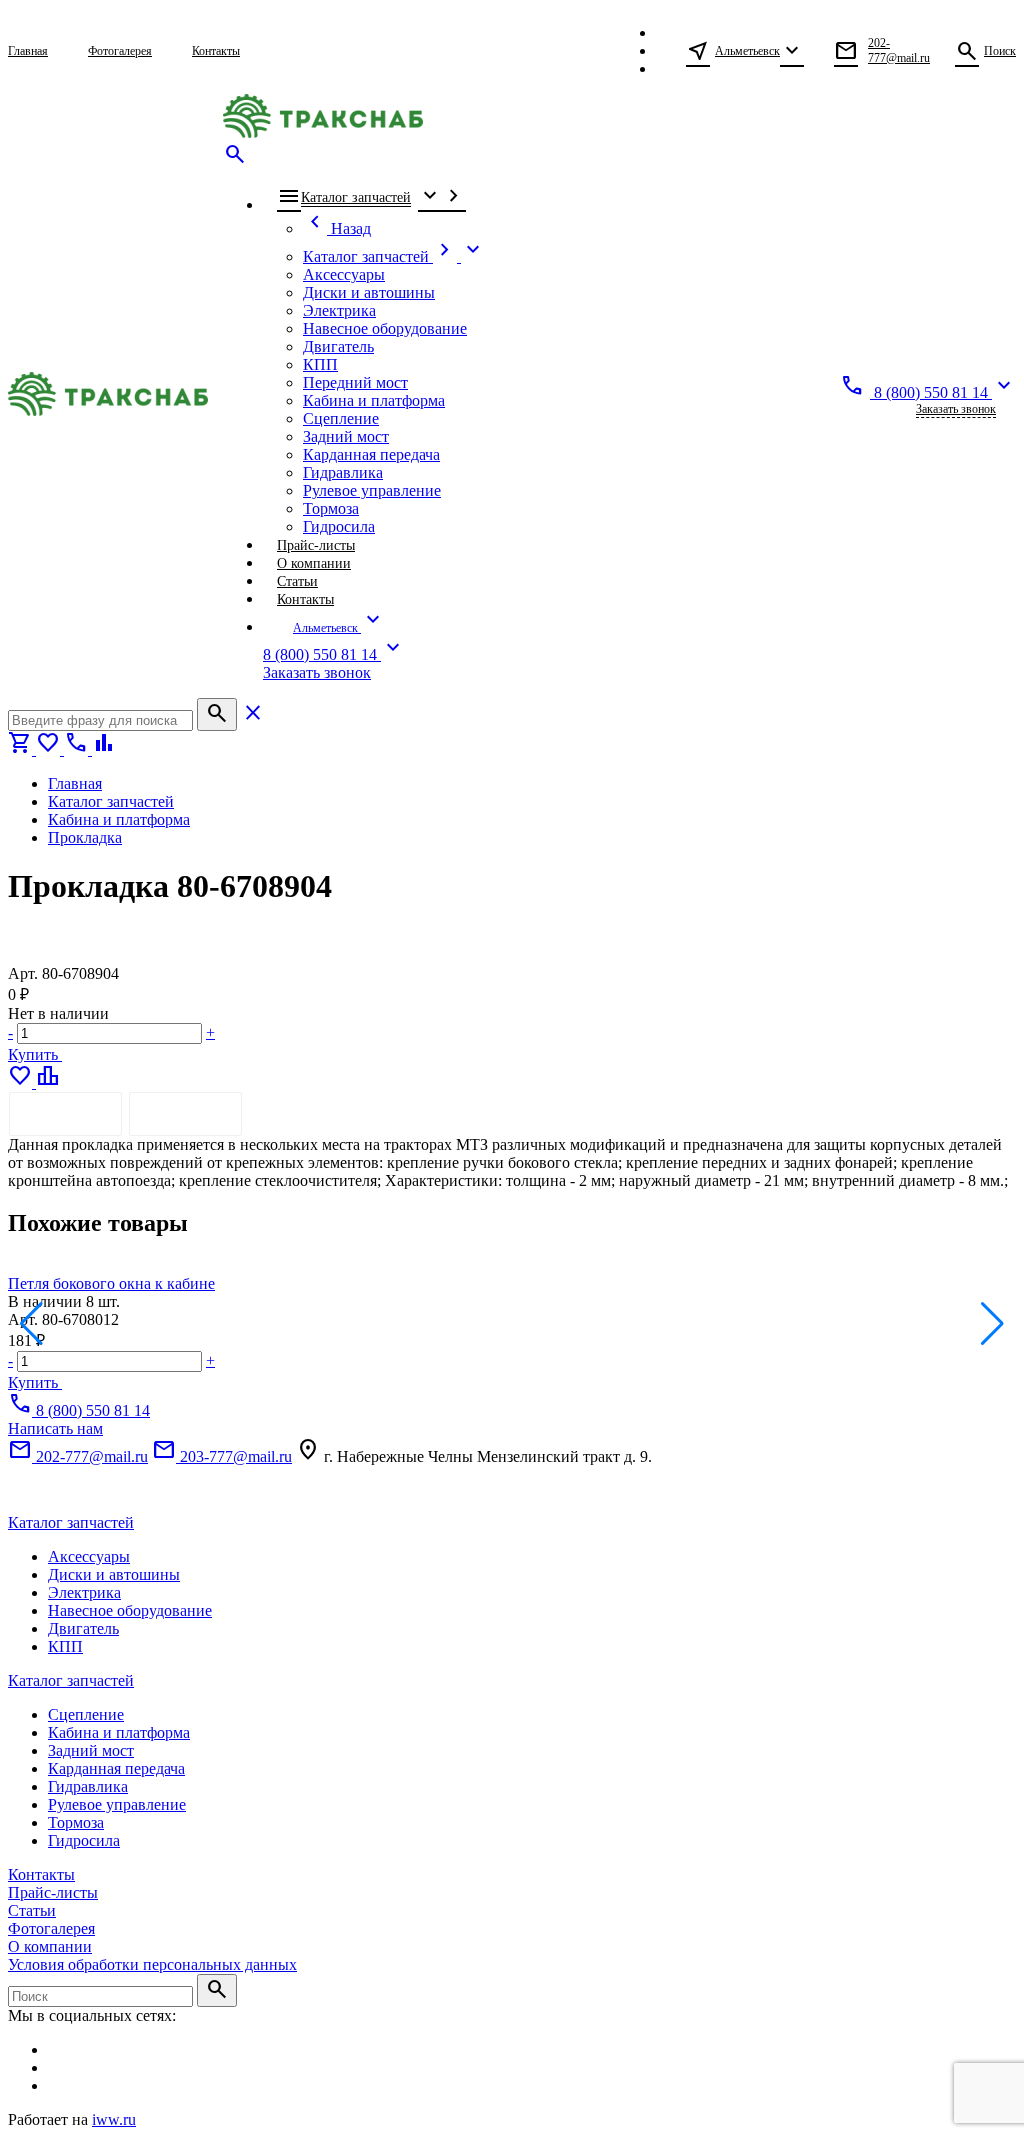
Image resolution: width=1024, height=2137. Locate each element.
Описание (65, 1113)
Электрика (84, 1592)
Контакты (41, 1874)
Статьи (32, 1910)
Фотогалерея (51, 1928)
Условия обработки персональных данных (152, 1964)
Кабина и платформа (119, 1732)
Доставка (185, 1113)
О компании (50, 1946)
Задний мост (91, 1750)
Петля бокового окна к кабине (111, 1283)
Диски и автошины (114, 1574)
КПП (65, 1646)
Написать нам (55, 1428)
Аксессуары (89, 1556)
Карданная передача (116, 1768)
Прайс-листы (53, 1892)
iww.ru (114, 2119)
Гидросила (84, 1840)
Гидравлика (88, 1786)
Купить (35, 1054)
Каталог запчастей (71, 1522)
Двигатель (83, 1628)
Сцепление (86, 1714)
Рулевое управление (117, 1804)
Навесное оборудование (130, 1610)
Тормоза (76, 1822)
